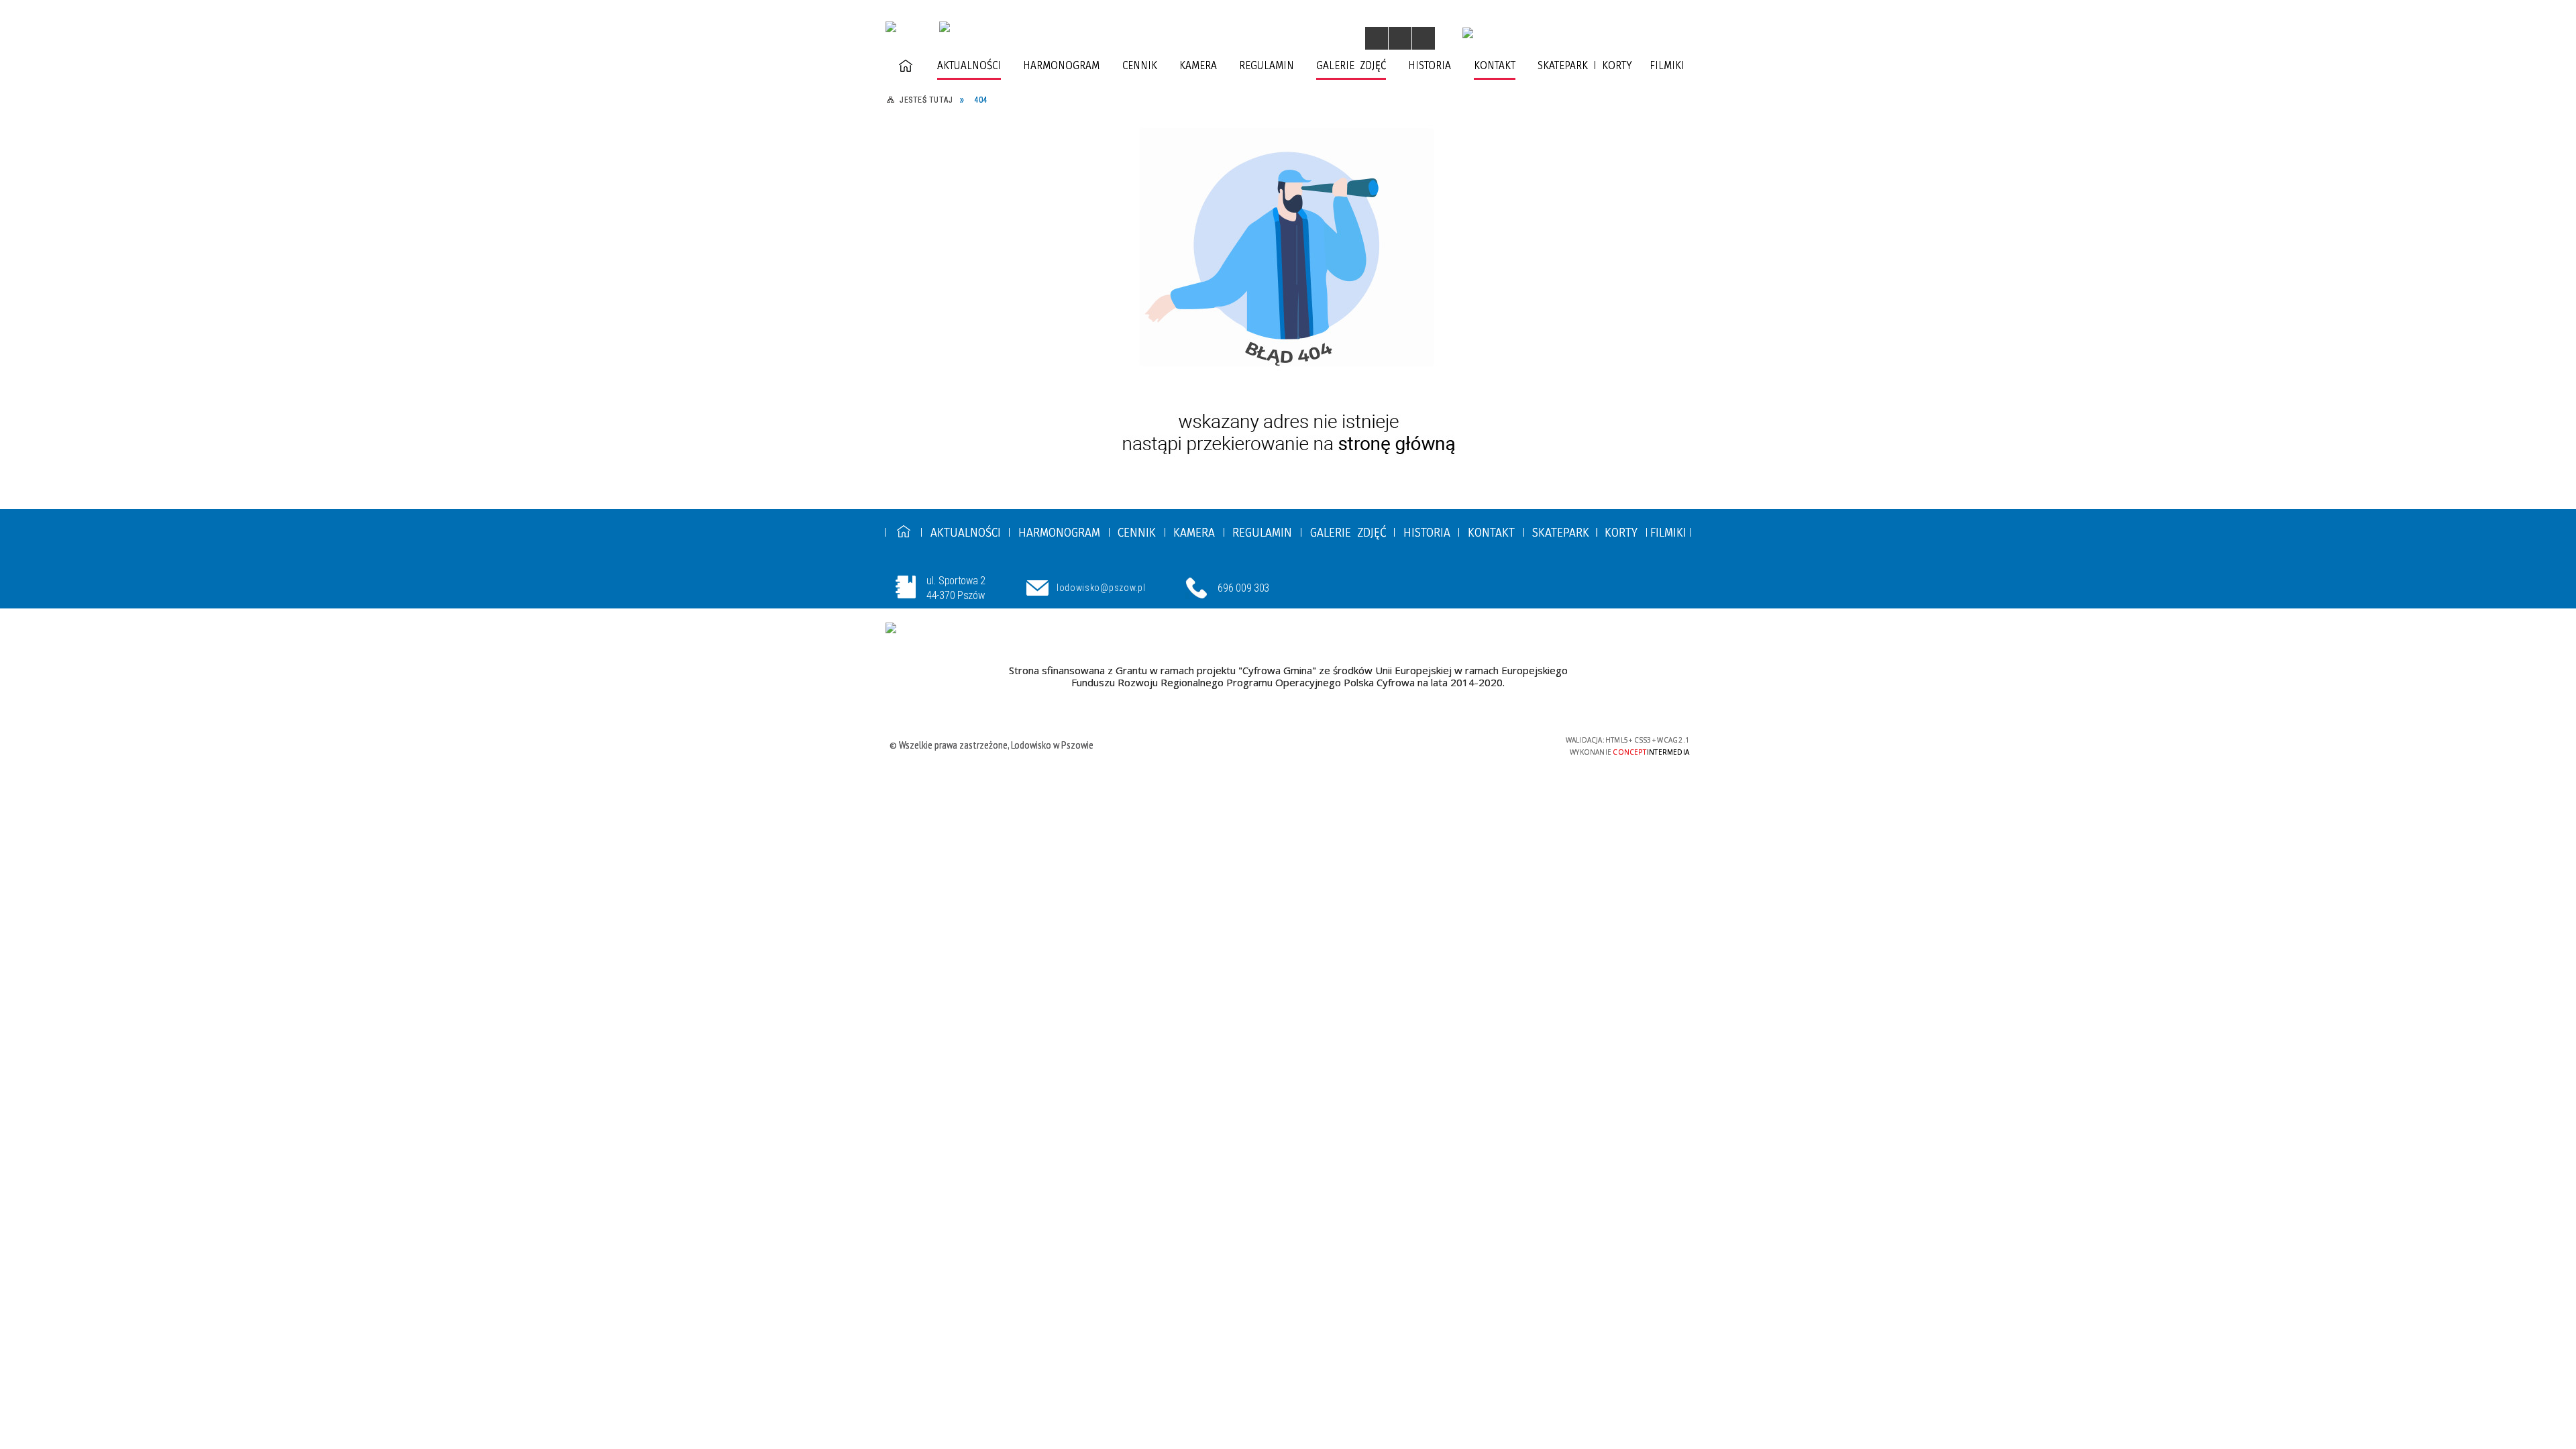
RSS (1321, 40)
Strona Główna (1281, 40)
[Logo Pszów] (945, 27)
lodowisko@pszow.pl (1101, 588)
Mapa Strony (1302, 40)
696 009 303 (1243, 588)
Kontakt (1340, 40)
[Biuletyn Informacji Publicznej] (1468, 33)
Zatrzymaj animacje (1377, 38)
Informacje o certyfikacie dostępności (1284, 746)
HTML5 (1454, 744)
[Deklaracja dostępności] (1424, 38)
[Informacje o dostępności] (1400, 38)
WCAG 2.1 (1517, 744)
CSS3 (1474, 744)
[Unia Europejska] (925, 631)
